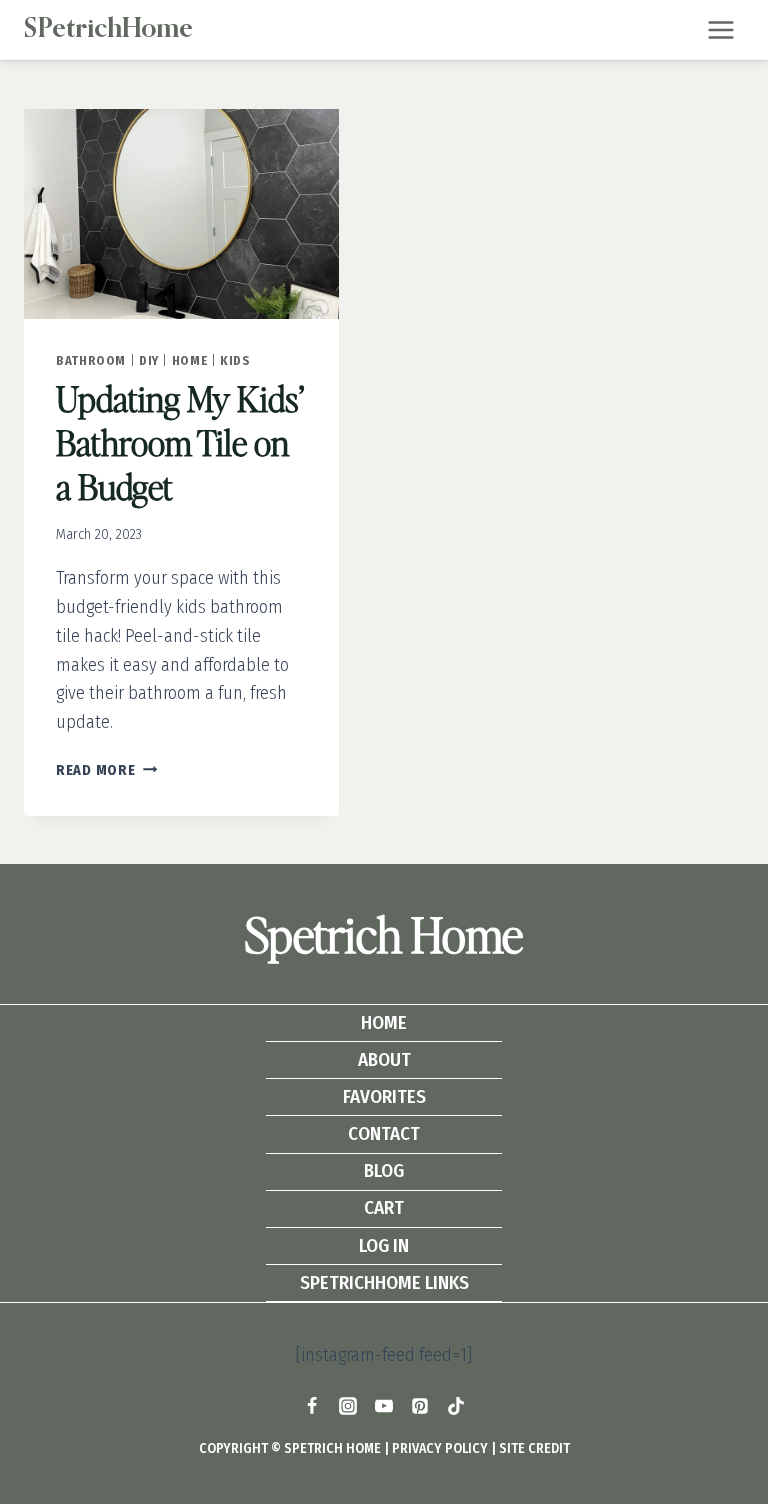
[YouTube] (384, 1406)
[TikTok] (456, 1406)
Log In (384, 1245)
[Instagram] (348, 1406)
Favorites (384, 1096)
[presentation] (181, 214)
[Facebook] (312, 1406)
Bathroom (91, 360)
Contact (384, 1133)
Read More (106, 770)
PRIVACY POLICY (440, 1448)
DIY (149, 360)
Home (190, 360)
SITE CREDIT (534, 1448)
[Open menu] (720, 29)
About (384, 1059)
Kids (235, 360)
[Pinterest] (420, 1406)
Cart (384, 1207)
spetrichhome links (384, 1282)
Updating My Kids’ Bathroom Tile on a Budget (180, 442)
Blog (384, 1170)
